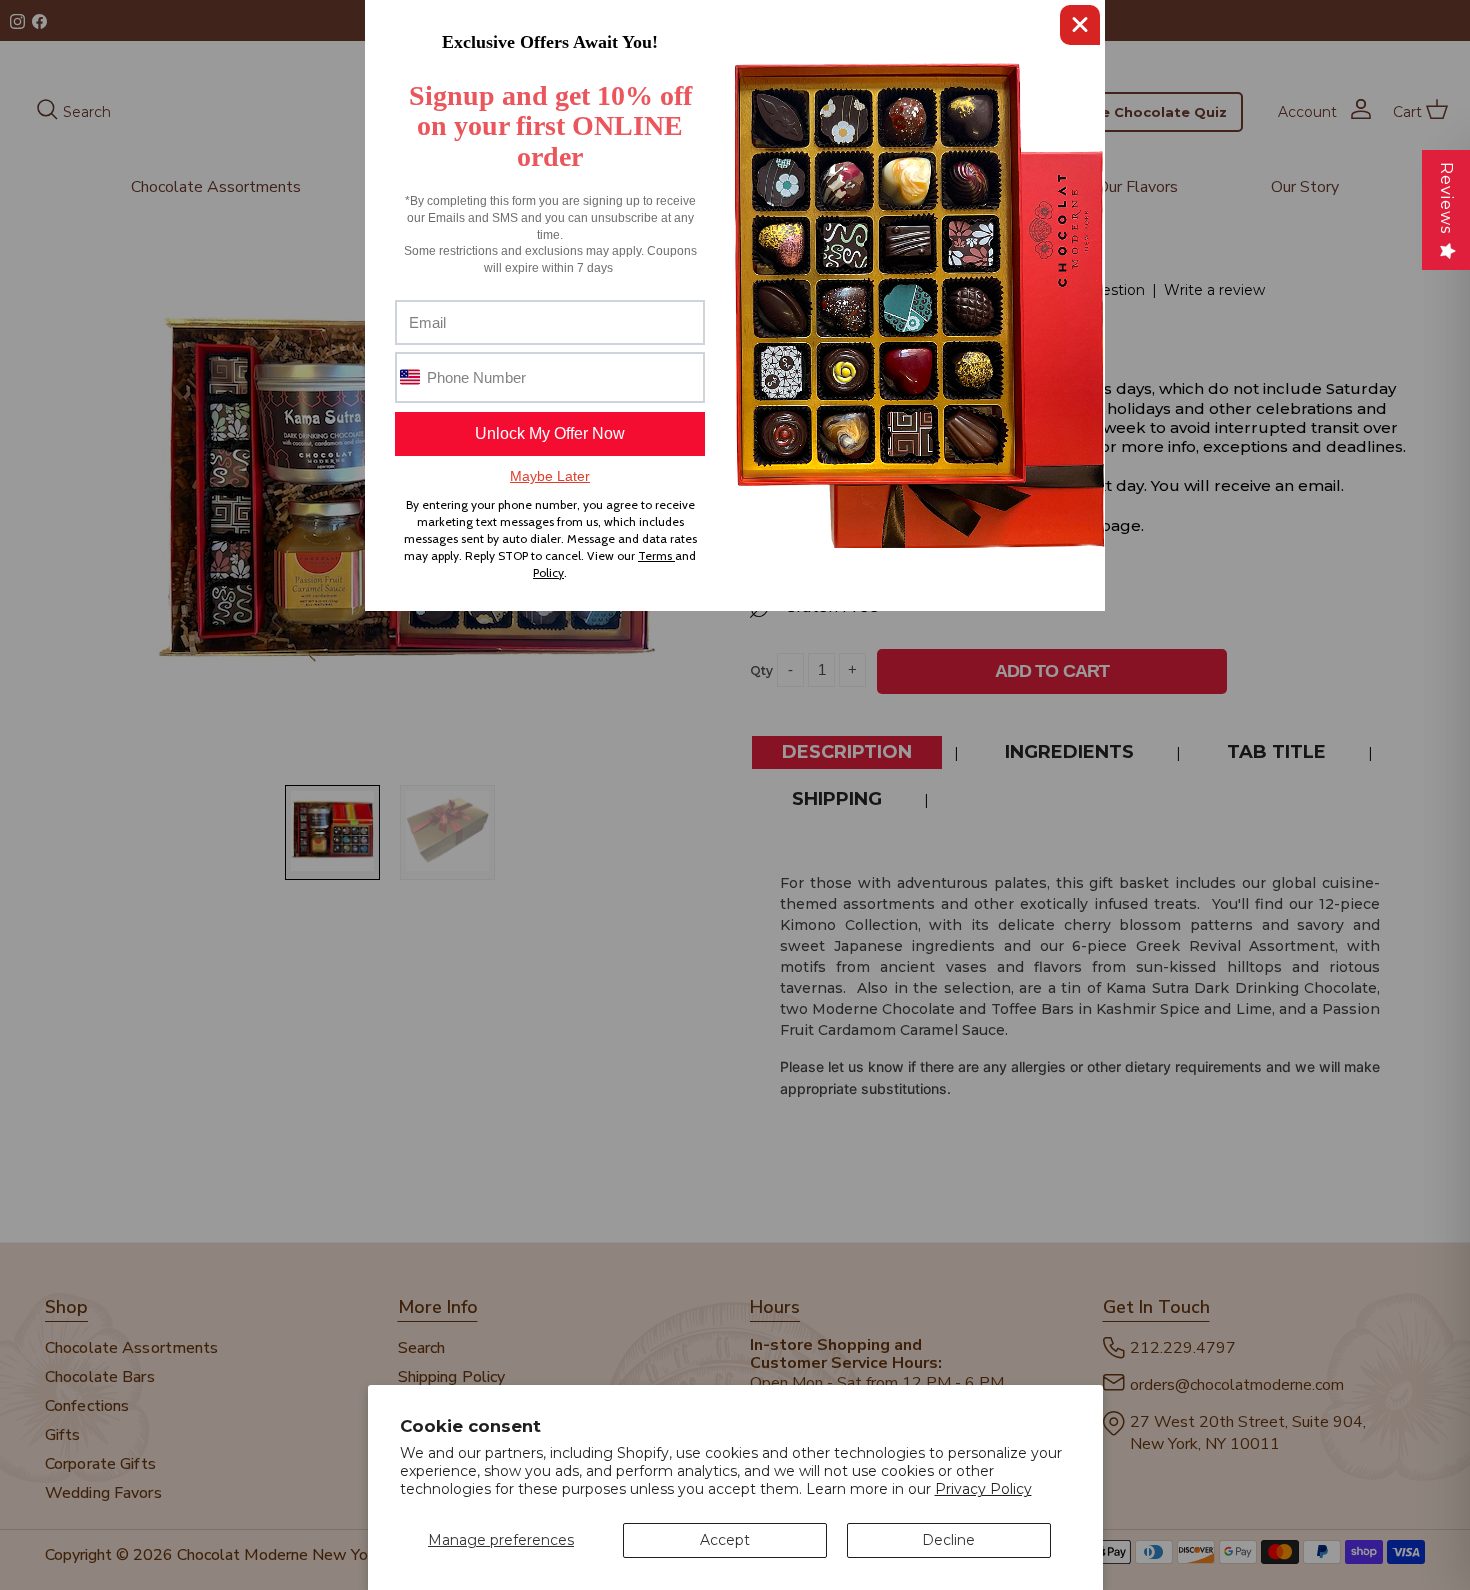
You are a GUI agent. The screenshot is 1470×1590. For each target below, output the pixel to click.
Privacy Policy (983, 1489)
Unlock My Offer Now (550, 433)
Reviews (1446, 198)
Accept (725, 1540)
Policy (548, 572)
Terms (656, 555)
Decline (948, 1540)
